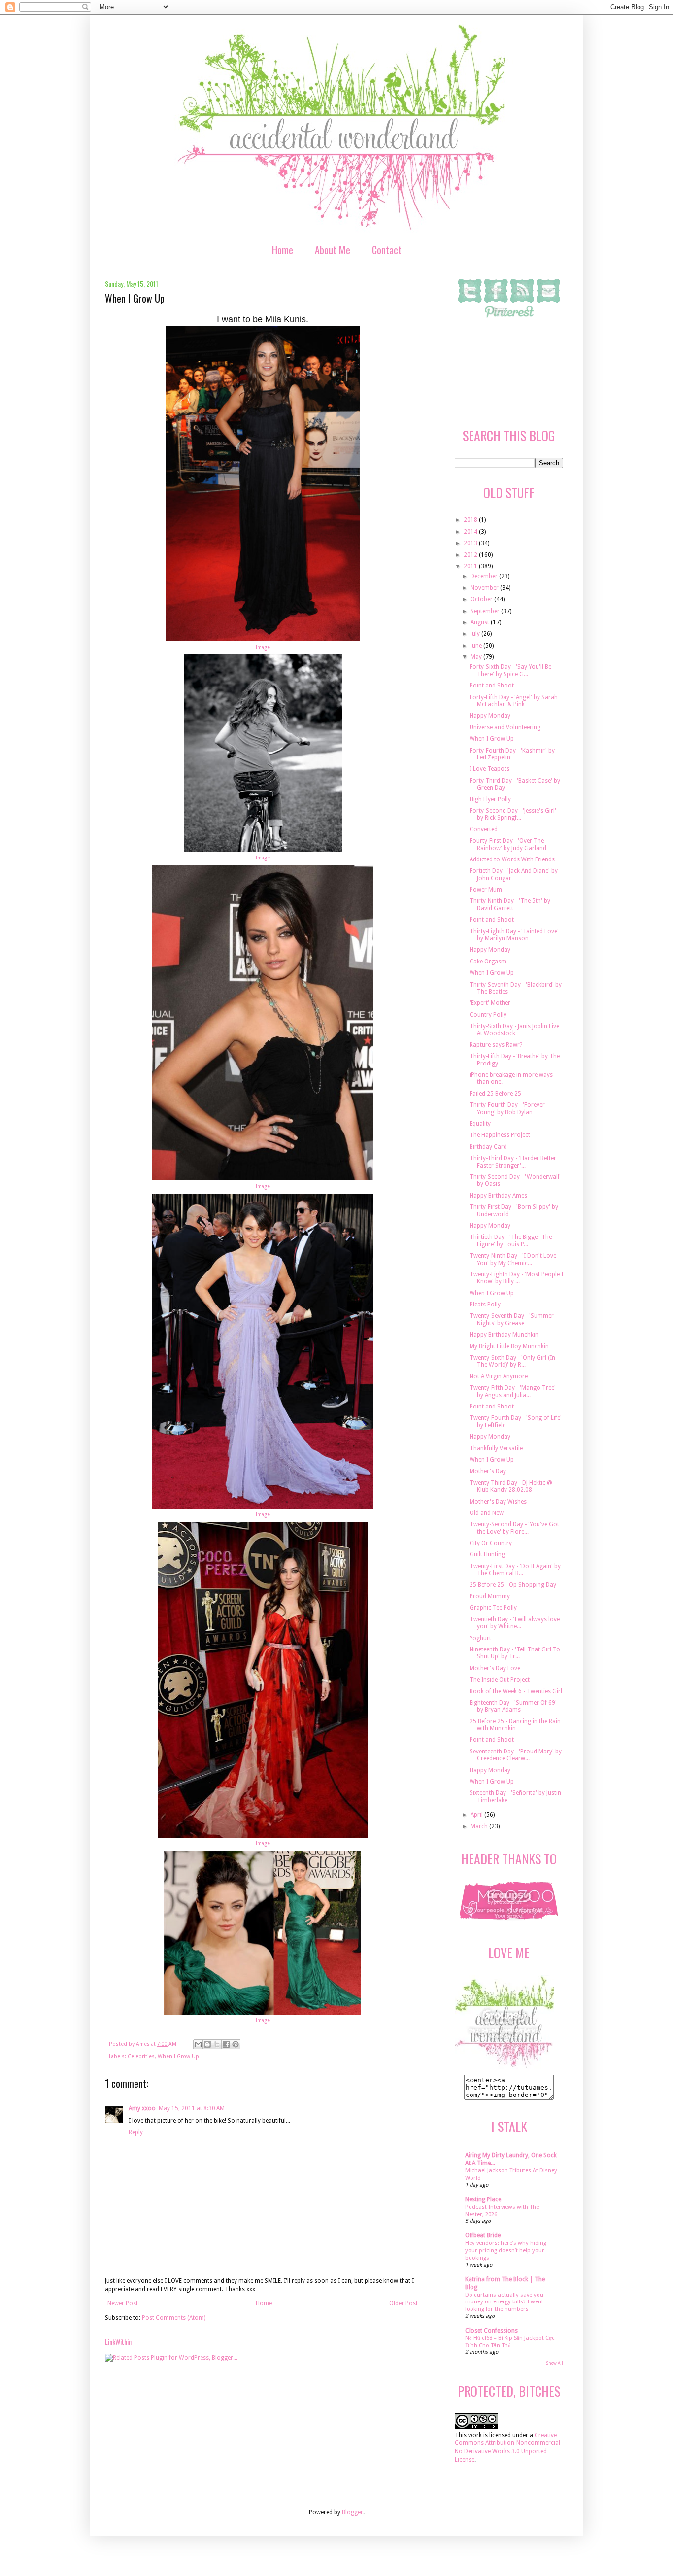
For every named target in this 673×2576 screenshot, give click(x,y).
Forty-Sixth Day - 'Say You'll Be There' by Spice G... (510, 670)
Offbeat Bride (483, 2235)
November (485, 588)
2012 (471, 555)
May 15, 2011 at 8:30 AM (192, 2108)
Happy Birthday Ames (498, 1196)
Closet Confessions (491, 2331)
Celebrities (141, 2056)
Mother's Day (488, 1471)
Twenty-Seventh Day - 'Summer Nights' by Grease (512, 1319)
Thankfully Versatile (496, 1448)
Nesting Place (483, 2199)
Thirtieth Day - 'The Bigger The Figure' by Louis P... (511, 1240)
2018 (471, 520)
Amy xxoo (142, 2108)
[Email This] (198, 2044)
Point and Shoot (492, 686)
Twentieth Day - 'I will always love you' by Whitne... (515, 1623)
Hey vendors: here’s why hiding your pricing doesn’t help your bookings (506, 2250)
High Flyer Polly (490, 799)
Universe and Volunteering (505, 727)
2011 (471, 566)
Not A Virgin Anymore (499, 1376)
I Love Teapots (489, 769)
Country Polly (488, 1015)
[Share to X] (217, 2044)
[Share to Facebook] (226, 2044)
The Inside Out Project (500, 1680)
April (477, 1815)
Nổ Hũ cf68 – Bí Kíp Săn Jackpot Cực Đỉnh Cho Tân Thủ (510, 2342)
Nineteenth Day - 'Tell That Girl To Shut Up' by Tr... (515, 1653)
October (482, 599)
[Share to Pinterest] (236, 2044)
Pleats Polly (485, 1305)
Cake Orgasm (488, 962)
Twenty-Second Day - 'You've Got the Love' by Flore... (514, 1528)
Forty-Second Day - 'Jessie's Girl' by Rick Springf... (513, 814)
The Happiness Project (500, 1135)
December (485, 576)
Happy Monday (490, 716)
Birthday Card (488, 1147)
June (477, 646)
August (481, 622)
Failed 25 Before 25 (495, 1094)
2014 (471, 532)
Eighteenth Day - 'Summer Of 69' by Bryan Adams (513, 1706)
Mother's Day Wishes (498, 1502)
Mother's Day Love (495, 1668)
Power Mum (486, 890)
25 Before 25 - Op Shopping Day (513, 1585)
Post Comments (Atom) (174, 2318)
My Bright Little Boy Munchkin (509, 1346)
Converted (484, 829)
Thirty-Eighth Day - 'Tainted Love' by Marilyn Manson (514, 935)
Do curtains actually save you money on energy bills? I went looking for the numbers (504, 2302)
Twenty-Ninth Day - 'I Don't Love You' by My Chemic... (513, 1259)
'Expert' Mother (490, 1003)
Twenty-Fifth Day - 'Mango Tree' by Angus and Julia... (513, 1391)
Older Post (404, 2303)
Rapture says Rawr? (496, 1045)
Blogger (353, 2512)
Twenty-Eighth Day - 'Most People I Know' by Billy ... (516, 1278)
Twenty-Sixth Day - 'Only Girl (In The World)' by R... (512, 1361)
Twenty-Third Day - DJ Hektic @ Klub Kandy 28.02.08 (511, 1486)
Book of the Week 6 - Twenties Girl (516, 1691)
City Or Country (491, 1543)
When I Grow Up (178, 2056)
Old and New (487, 1513)
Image (263, 647)
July (476, 634)
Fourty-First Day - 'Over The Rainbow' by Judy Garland (508, 844)
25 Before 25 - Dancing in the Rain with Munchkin (515, 1725)
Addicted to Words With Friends (512, 859)
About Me (333, 250)
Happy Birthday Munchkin (504, 1335)
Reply (136, 2132)
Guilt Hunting (487, 1554)
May (477, 657)
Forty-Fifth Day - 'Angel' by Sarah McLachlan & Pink (514, 701)
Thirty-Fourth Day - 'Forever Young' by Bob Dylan (507, 1108)
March (480, 1826)
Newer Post (123, 2303)
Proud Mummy (490, 1596)
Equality (480, 1124)
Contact (387, 250)
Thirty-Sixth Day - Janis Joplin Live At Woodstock (514, 1030)
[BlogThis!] (207, 2044)
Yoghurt (480, 1638)
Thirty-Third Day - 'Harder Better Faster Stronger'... (513, 1162)
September (486, 611)
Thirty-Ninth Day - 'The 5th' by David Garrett (510, 904)
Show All (555, 2363)
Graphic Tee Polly (493, 1608)
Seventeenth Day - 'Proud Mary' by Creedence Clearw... (516, 1755)
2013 (471, 543)
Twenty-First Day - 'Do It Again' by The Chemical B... (515, 1570)
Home (283, 250)
